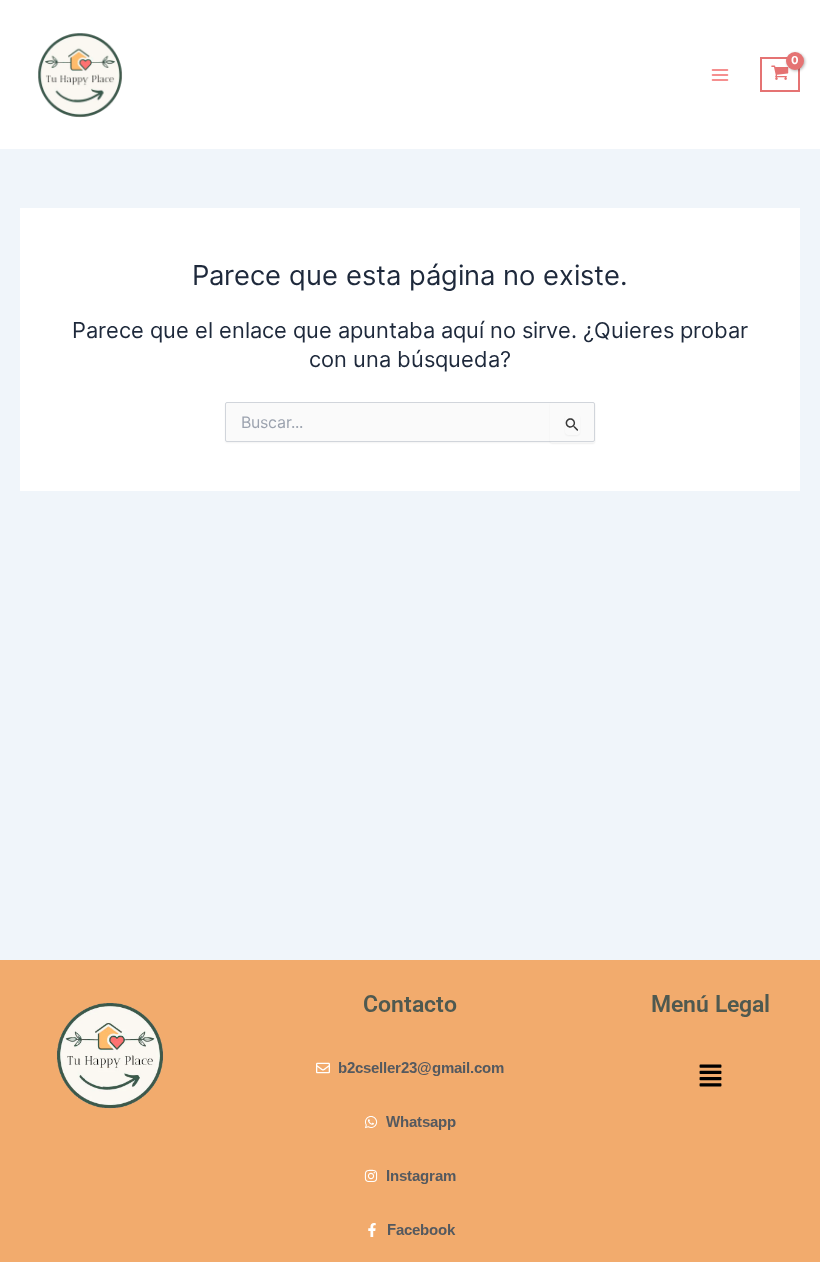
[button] (710, 1077)
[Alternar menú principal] (720, 74)
